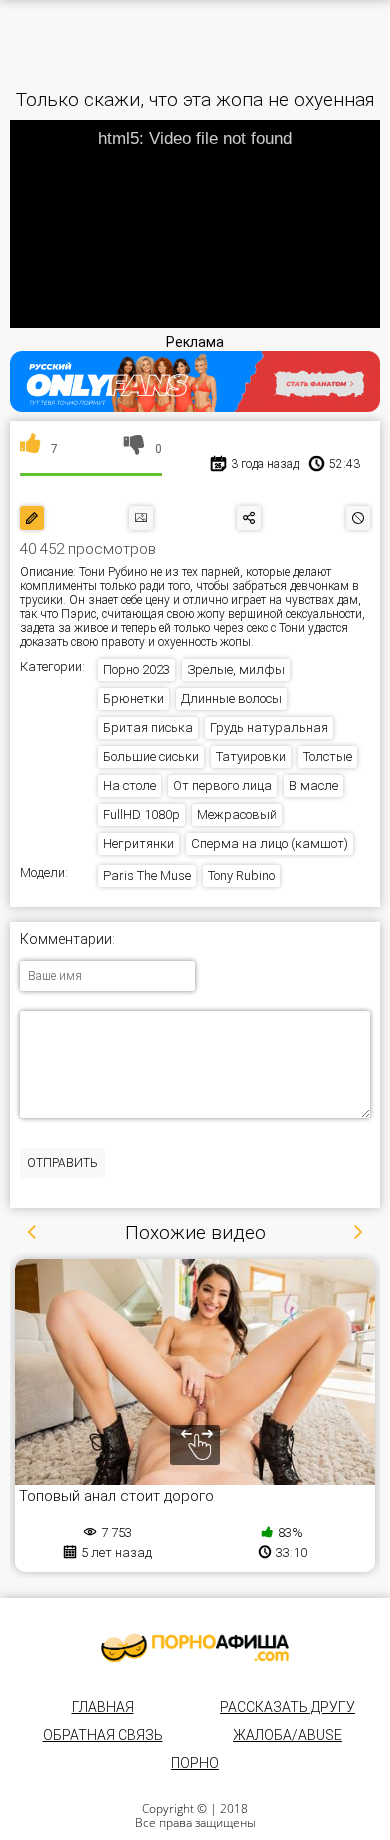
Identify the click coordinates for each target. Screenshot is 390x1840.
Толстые (327, 756)
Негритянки (138, 843)
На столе (129, 785)
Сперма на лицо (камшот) (269, 843)
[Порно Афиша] (195, 1648)
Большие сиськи (151, 756)
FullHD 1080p (141, 814)
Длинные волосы (231, 698)
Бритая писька (148, 727)
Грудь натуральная (269, 727)
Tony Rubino (241, 875)
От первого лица (222, 785)
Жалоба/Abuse (287, 1735)
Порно (195, 1763)
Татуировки (251, 756)
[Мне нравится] (30, 449)
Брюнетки (133, 698)
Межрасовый (237, 814)
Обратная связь (103, 1735)
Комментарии (66, 939)
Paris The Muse (147, 875)
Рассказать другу (287, 1707)
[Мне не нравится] (134, 449)
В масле (313, 785)
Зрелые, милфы (236, 669)
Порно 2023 (136, 669)
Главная (103, 1707)
